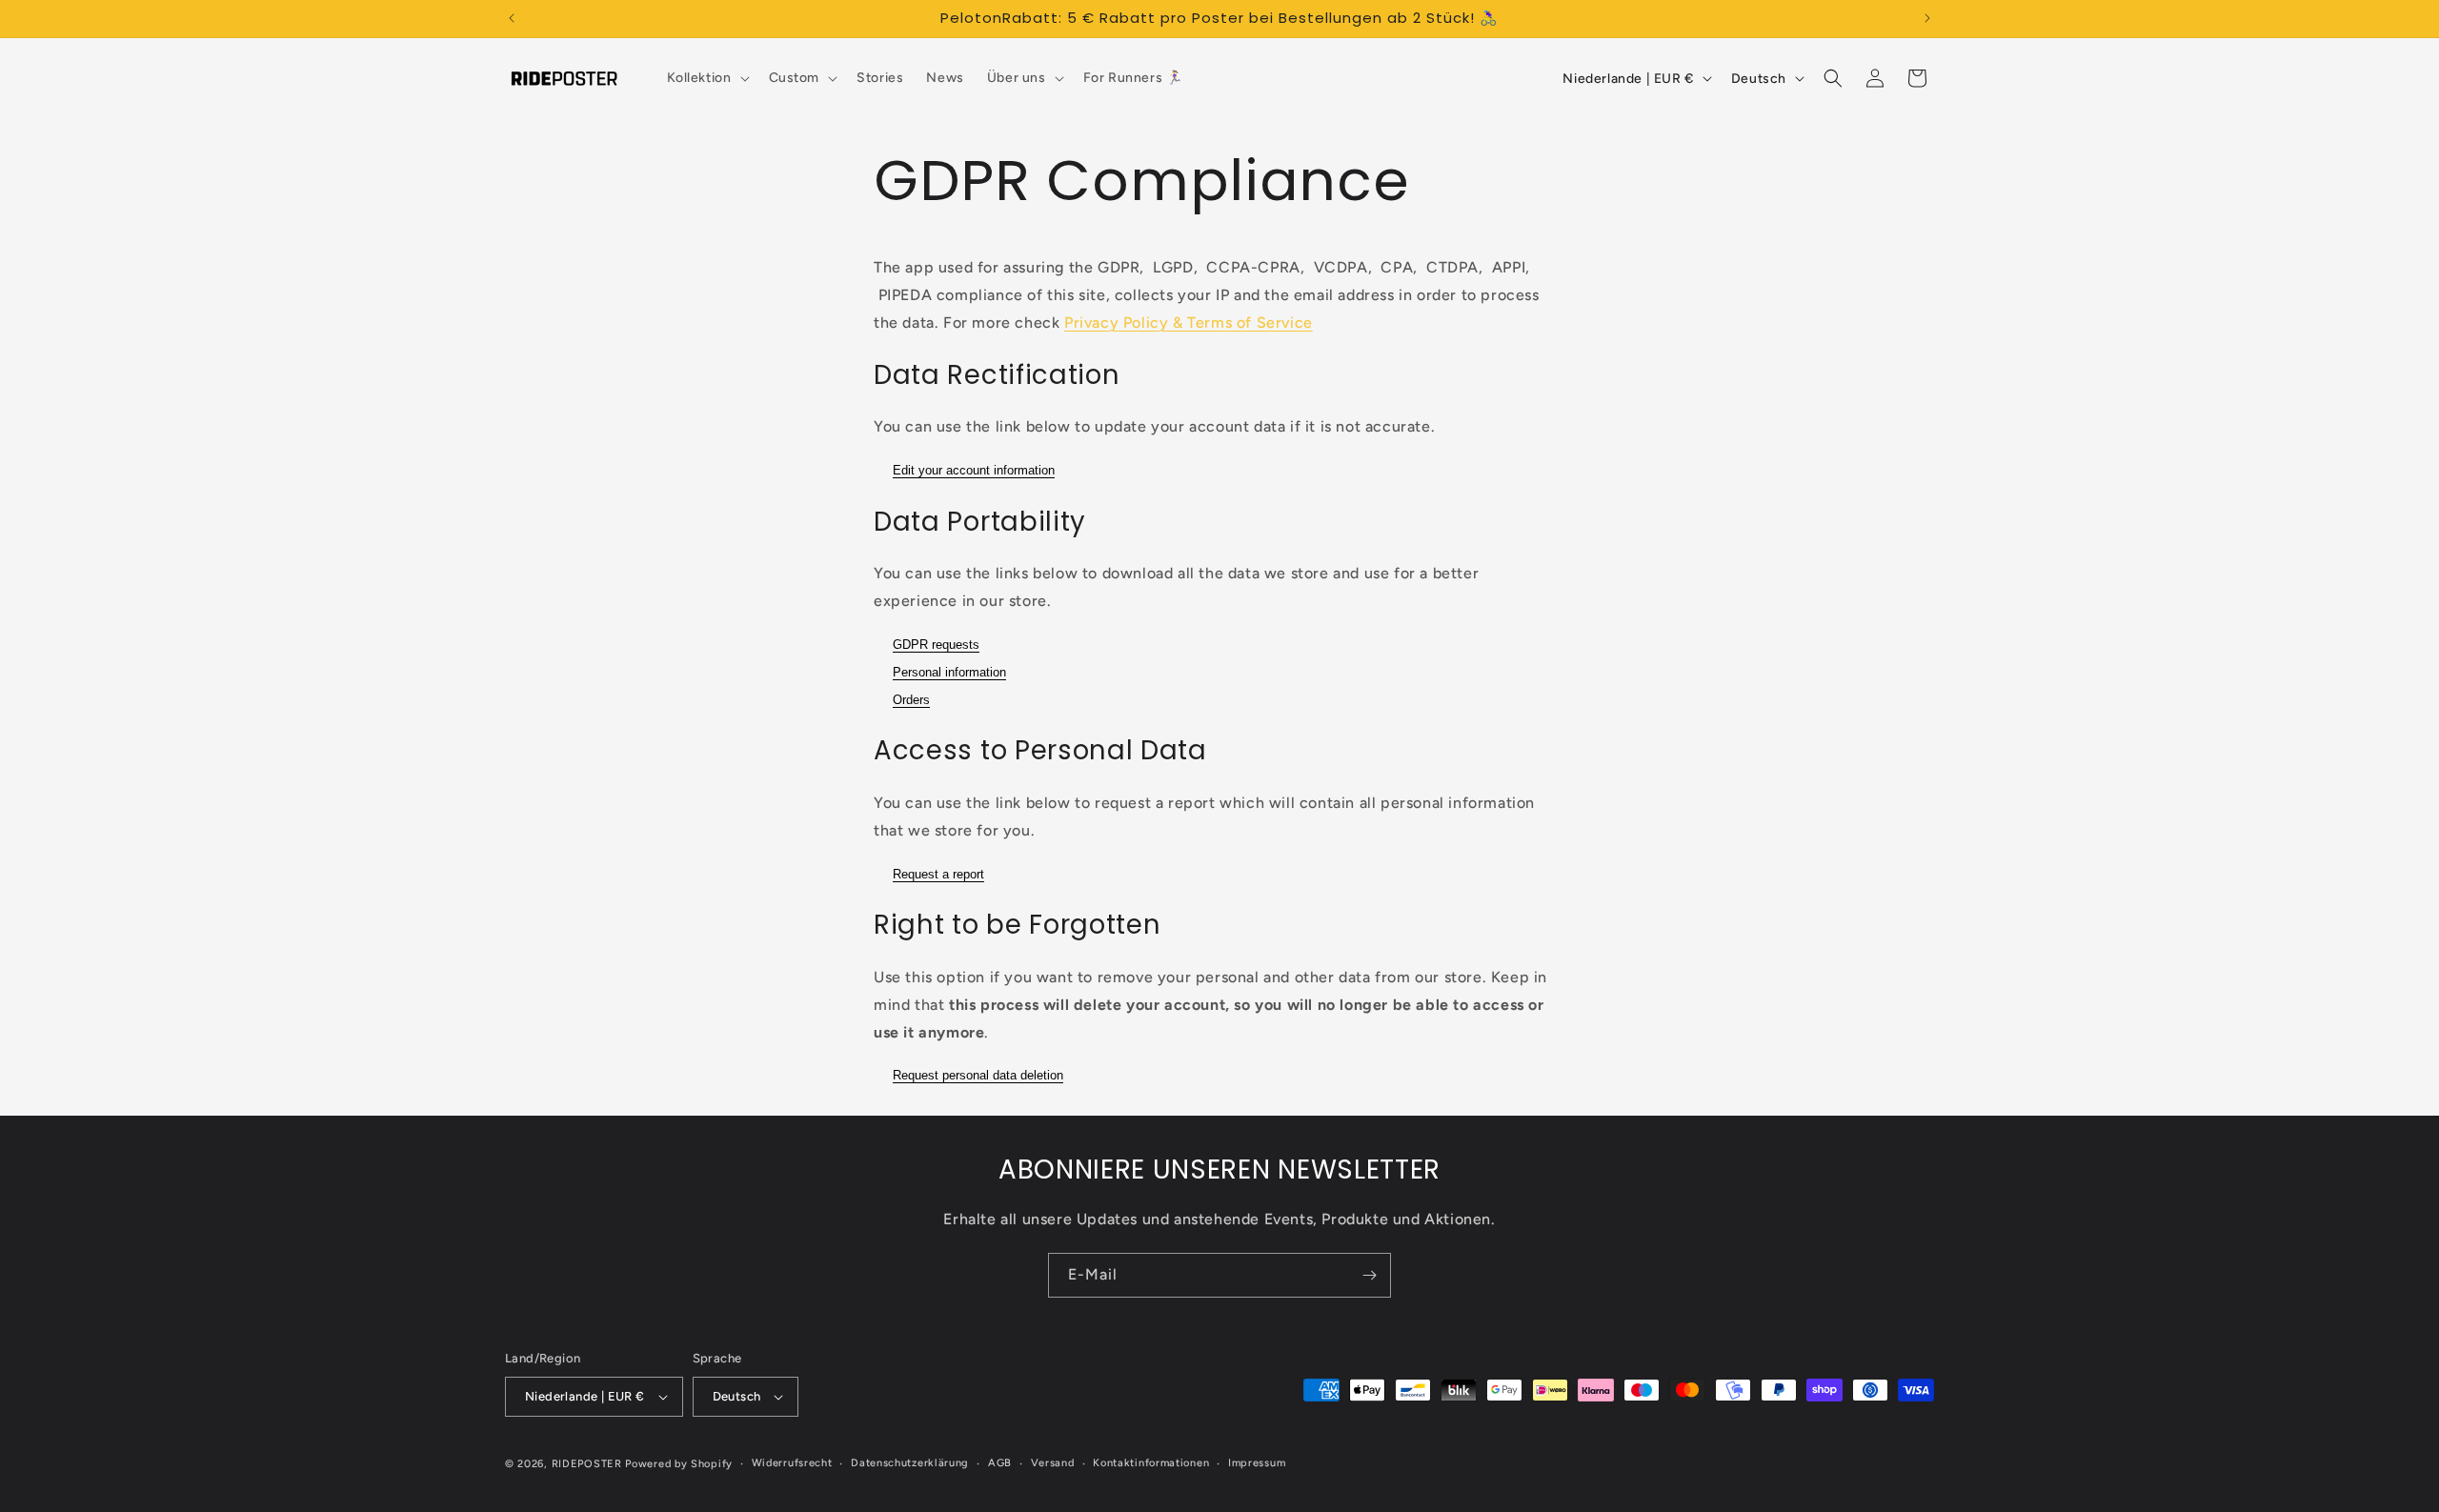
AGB (1000, 1463)
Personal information (949, 672)
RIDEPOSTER (587, 1464)
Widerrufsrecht (792, 1463)
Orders (911, 700)
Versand (1053, 1463)
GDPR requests (936, 645)
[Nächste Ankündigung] (1927, 18)
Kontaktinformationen (1151, 1463)
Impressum (1257, 1463)
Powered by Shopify (679, 1464)
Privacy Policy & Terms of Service (1189, 323)
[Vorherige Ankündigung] (512, 18)
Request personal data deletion (978, 1075)
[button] (706, 78)
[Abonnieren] (1369, 1275)
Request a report (938, 874)
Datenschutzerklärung (910, 1463)
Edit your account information (974, 470)
